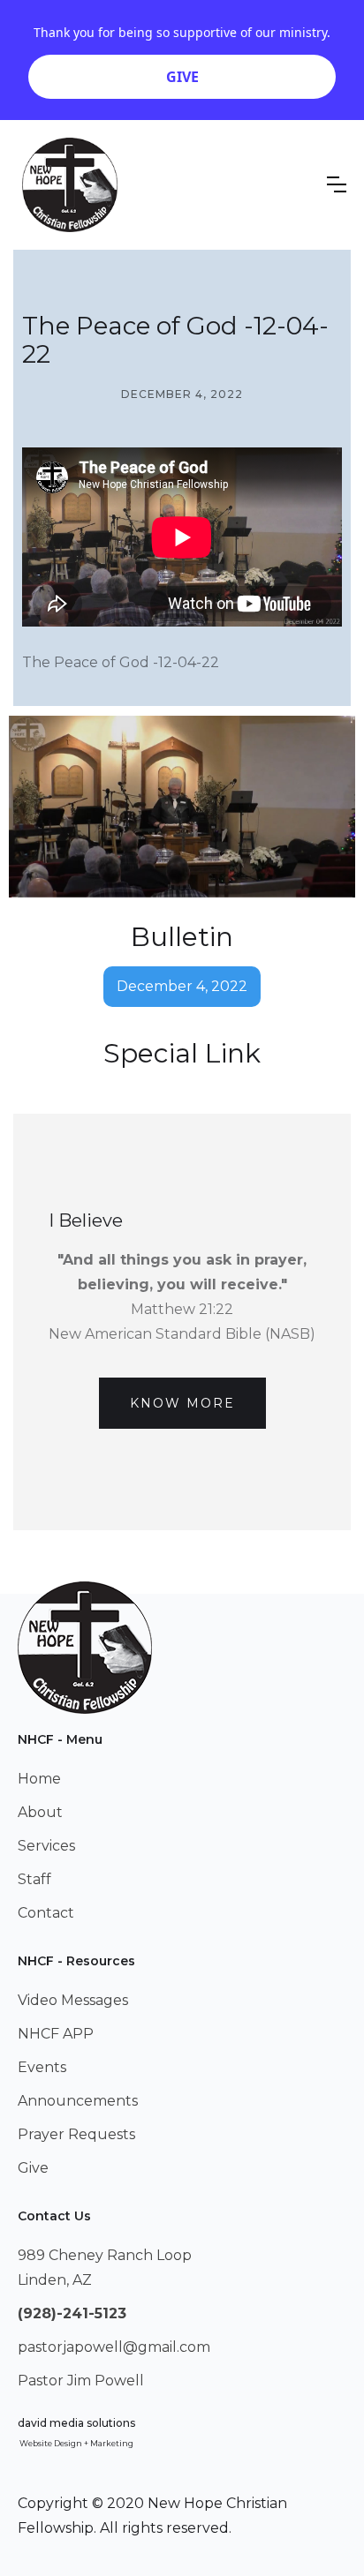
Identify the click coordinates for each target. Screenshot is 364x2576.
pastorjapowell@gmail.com (114, 2347)
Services (46, 1846)
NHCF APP (56, 2034)
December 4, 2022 (182, 986)
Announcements (78, 2101)
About (40, 1812)
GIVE (182, 77)
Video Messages (73, 2000)
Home (39, 1779)
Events (42, 2067)
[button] (337, 184)
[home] (70, 185)
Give (33, 2168)
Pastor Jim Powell (81, 2381)
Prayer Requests (76, 2134)
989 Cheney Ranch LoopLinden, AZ (105, 2268)
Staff (34, 1879)
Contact (46, 1913)
